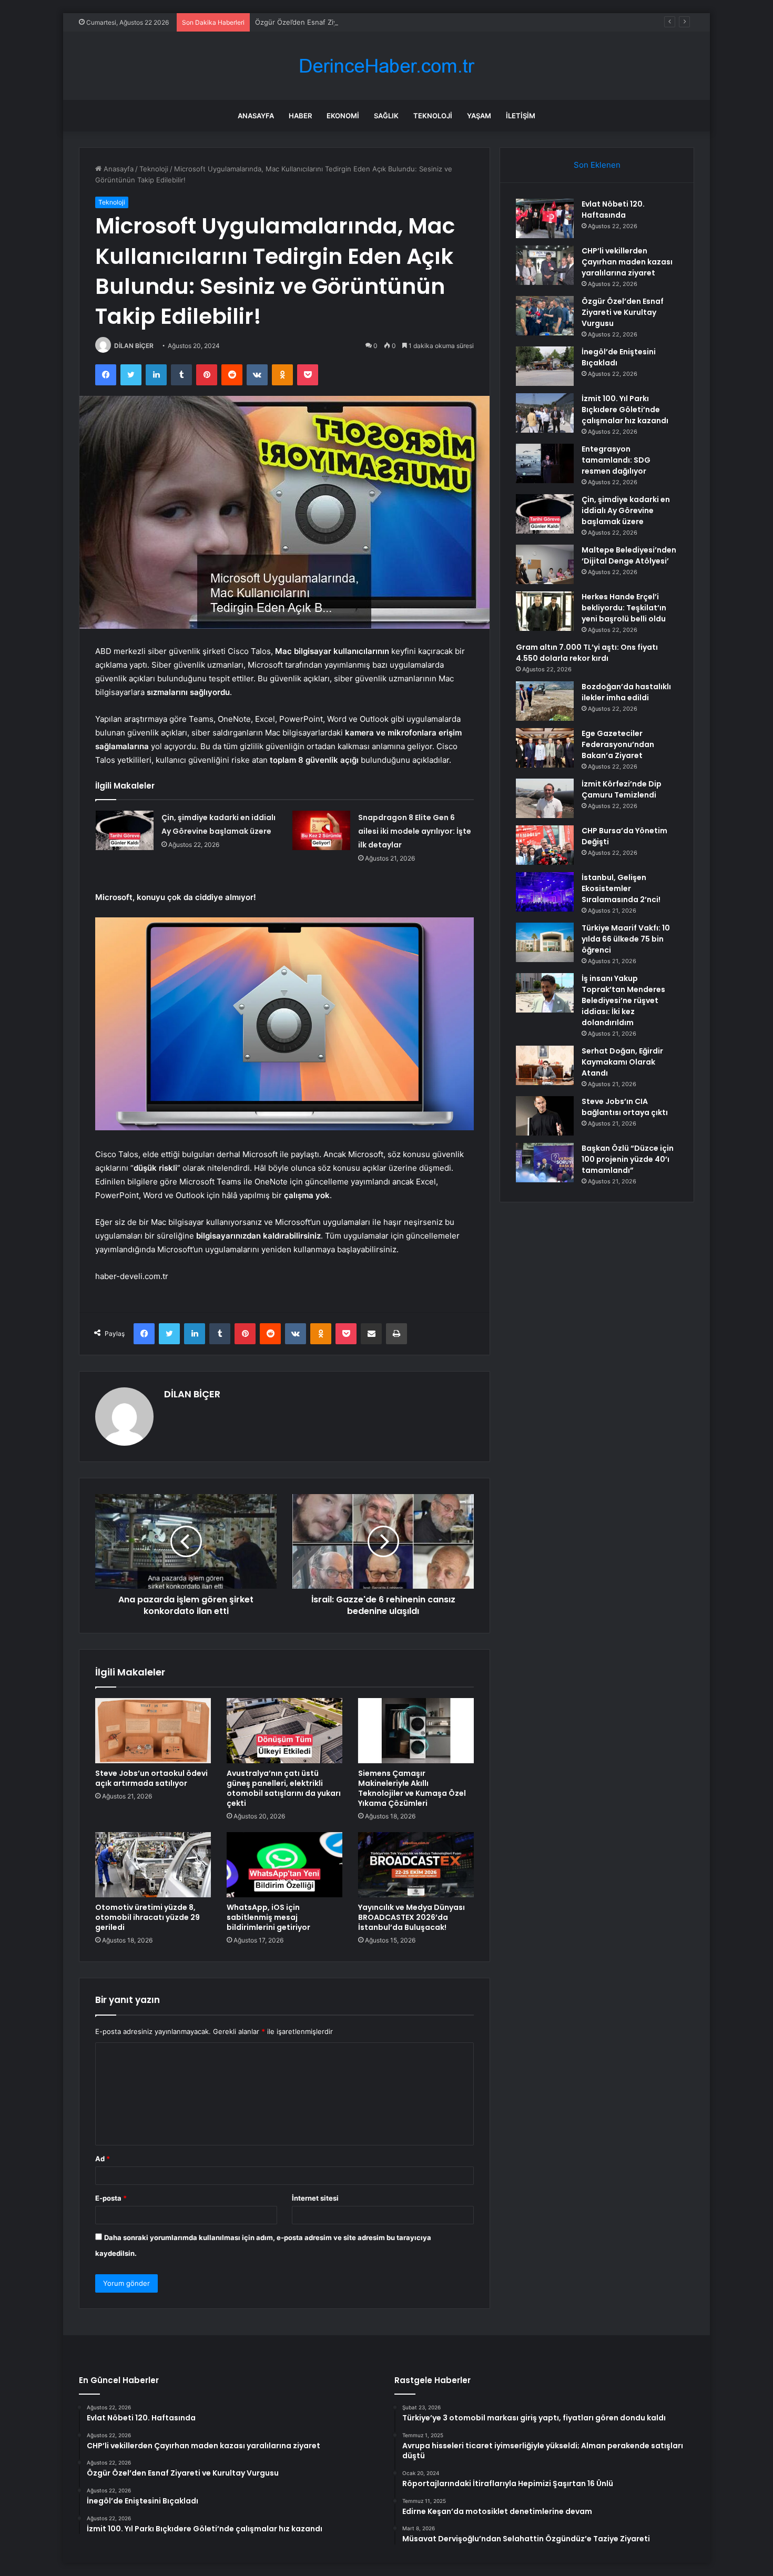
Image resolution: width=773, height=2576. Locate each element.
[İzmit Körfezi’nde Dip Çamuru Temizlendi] (545, 798)
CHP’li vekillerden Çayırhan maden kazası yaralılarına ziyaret (627, 262)
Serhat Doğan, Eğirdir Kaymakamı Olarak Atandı (622, 1062)
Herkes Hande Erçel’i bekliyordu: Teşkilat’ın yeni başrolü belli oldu (624, 608)
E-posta (111, 2198)
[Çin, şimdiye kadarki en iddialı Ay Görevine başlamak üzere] (125, 830)
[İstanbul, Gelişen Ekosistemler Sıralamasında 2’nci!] (545, 892)
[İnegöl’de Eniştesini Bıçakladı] (545, 366)
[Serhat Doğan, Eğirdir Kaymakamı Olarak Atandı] (545, 1065)
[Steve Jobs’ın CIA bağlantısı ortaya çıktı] (545, 1116)
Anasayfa (256, 116)
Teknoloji (433, 116)
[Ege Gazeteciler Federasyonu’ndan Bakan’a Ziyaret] (545, 748)
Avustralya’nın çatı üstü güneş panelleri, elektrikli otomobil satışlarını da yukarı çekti (284, 1788)
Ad (103, 2159)
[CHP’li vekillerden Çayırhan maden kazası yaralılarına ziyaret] (545, 265)
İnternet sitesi (315, 2198)
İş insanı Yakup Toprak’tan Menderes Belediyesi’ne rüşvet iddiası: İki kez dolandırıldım (623, 1000)
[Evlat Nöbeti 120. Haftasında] (545, 218)
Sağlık (386, 116)
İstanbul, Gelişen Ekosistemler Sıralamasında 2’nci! (621, 888)
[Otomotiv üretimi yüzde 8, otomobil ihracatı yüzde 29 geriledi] (153, 1865)
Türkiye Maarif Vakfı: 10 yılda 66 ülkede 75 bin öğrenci (626, 939)
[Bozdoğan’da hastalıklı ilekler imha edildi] (545, 701)
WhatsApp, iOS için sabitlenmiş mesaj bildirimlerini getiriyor (268, 1917)
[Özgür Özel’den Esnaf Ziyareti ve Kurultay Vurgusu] (545, 316)
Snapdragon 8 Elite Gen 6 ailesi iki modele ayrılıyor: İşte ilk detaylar (415, 831)
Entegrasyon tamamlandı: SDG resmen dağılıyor (616, 460)
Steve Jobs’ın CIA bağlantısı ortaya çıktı (625, 1107)
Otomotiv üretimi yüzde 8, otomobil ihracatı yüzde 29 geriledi (148, 1917)
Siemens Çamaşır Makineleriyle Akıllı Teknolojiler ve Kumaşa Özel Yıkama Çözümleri (412, 1788)
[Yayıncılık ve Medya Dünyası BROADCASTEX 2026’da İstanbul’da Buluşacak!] (416, 1865)
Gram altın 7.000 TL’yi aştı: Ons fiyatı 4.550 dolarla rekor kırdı (587, 653)
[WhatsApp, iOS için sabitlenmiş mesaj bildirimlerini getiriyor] (284, 1865)
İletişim (521, 116)
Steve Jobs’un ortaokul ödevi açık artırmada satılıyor (151, 1778)
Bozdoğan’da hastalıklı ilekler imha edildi (626, 692)
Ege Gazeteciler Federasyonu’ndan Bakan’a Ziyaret (618, 744)
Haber (300, 116)
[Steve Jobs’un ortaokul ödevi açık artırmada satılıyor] (153, 1731)
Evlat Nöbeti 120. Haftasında (613, 209)
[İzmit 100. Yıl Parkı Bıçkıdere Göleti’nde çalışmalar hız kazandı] (545, 413)
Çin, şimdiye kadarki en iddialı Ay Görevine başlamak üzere (626, 510)
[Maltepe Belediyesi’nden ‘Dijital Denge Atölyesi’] (545, 564)
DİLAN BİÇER (134, 346)
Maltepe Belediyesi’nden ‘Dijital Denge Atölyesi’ (629, 555)
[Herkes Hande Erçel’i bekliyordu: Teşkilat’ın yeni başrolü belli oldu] (545, 611)
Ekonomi (343, 116)
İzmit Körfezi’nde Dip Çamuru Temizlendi (622, 789)
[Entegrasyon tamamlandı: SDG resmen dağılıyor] (545, 463)
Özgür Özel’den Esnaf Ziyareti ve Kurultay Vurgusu (338, 22)
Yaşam (479, 116)
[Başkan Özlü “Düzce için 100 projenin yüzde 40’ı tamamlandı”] (545, 1163)
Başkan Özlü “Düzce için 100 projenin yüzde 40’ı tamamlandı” (628, 1159)
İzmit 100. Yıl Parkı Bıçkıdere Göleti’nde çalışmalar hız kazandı (625, 410)
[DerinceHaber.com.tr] (387, 66)
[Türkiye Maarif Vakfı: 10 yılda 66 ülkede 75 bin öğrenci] (545, 942)
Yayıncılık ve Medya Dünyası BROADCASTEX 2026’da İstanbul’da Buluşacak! (411, 1917)
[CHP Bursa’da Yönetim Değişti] (545, 845)
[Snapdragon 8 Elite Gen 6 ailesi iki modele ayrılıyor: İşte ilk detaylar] (321, 830)
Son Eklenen (597, 165)
